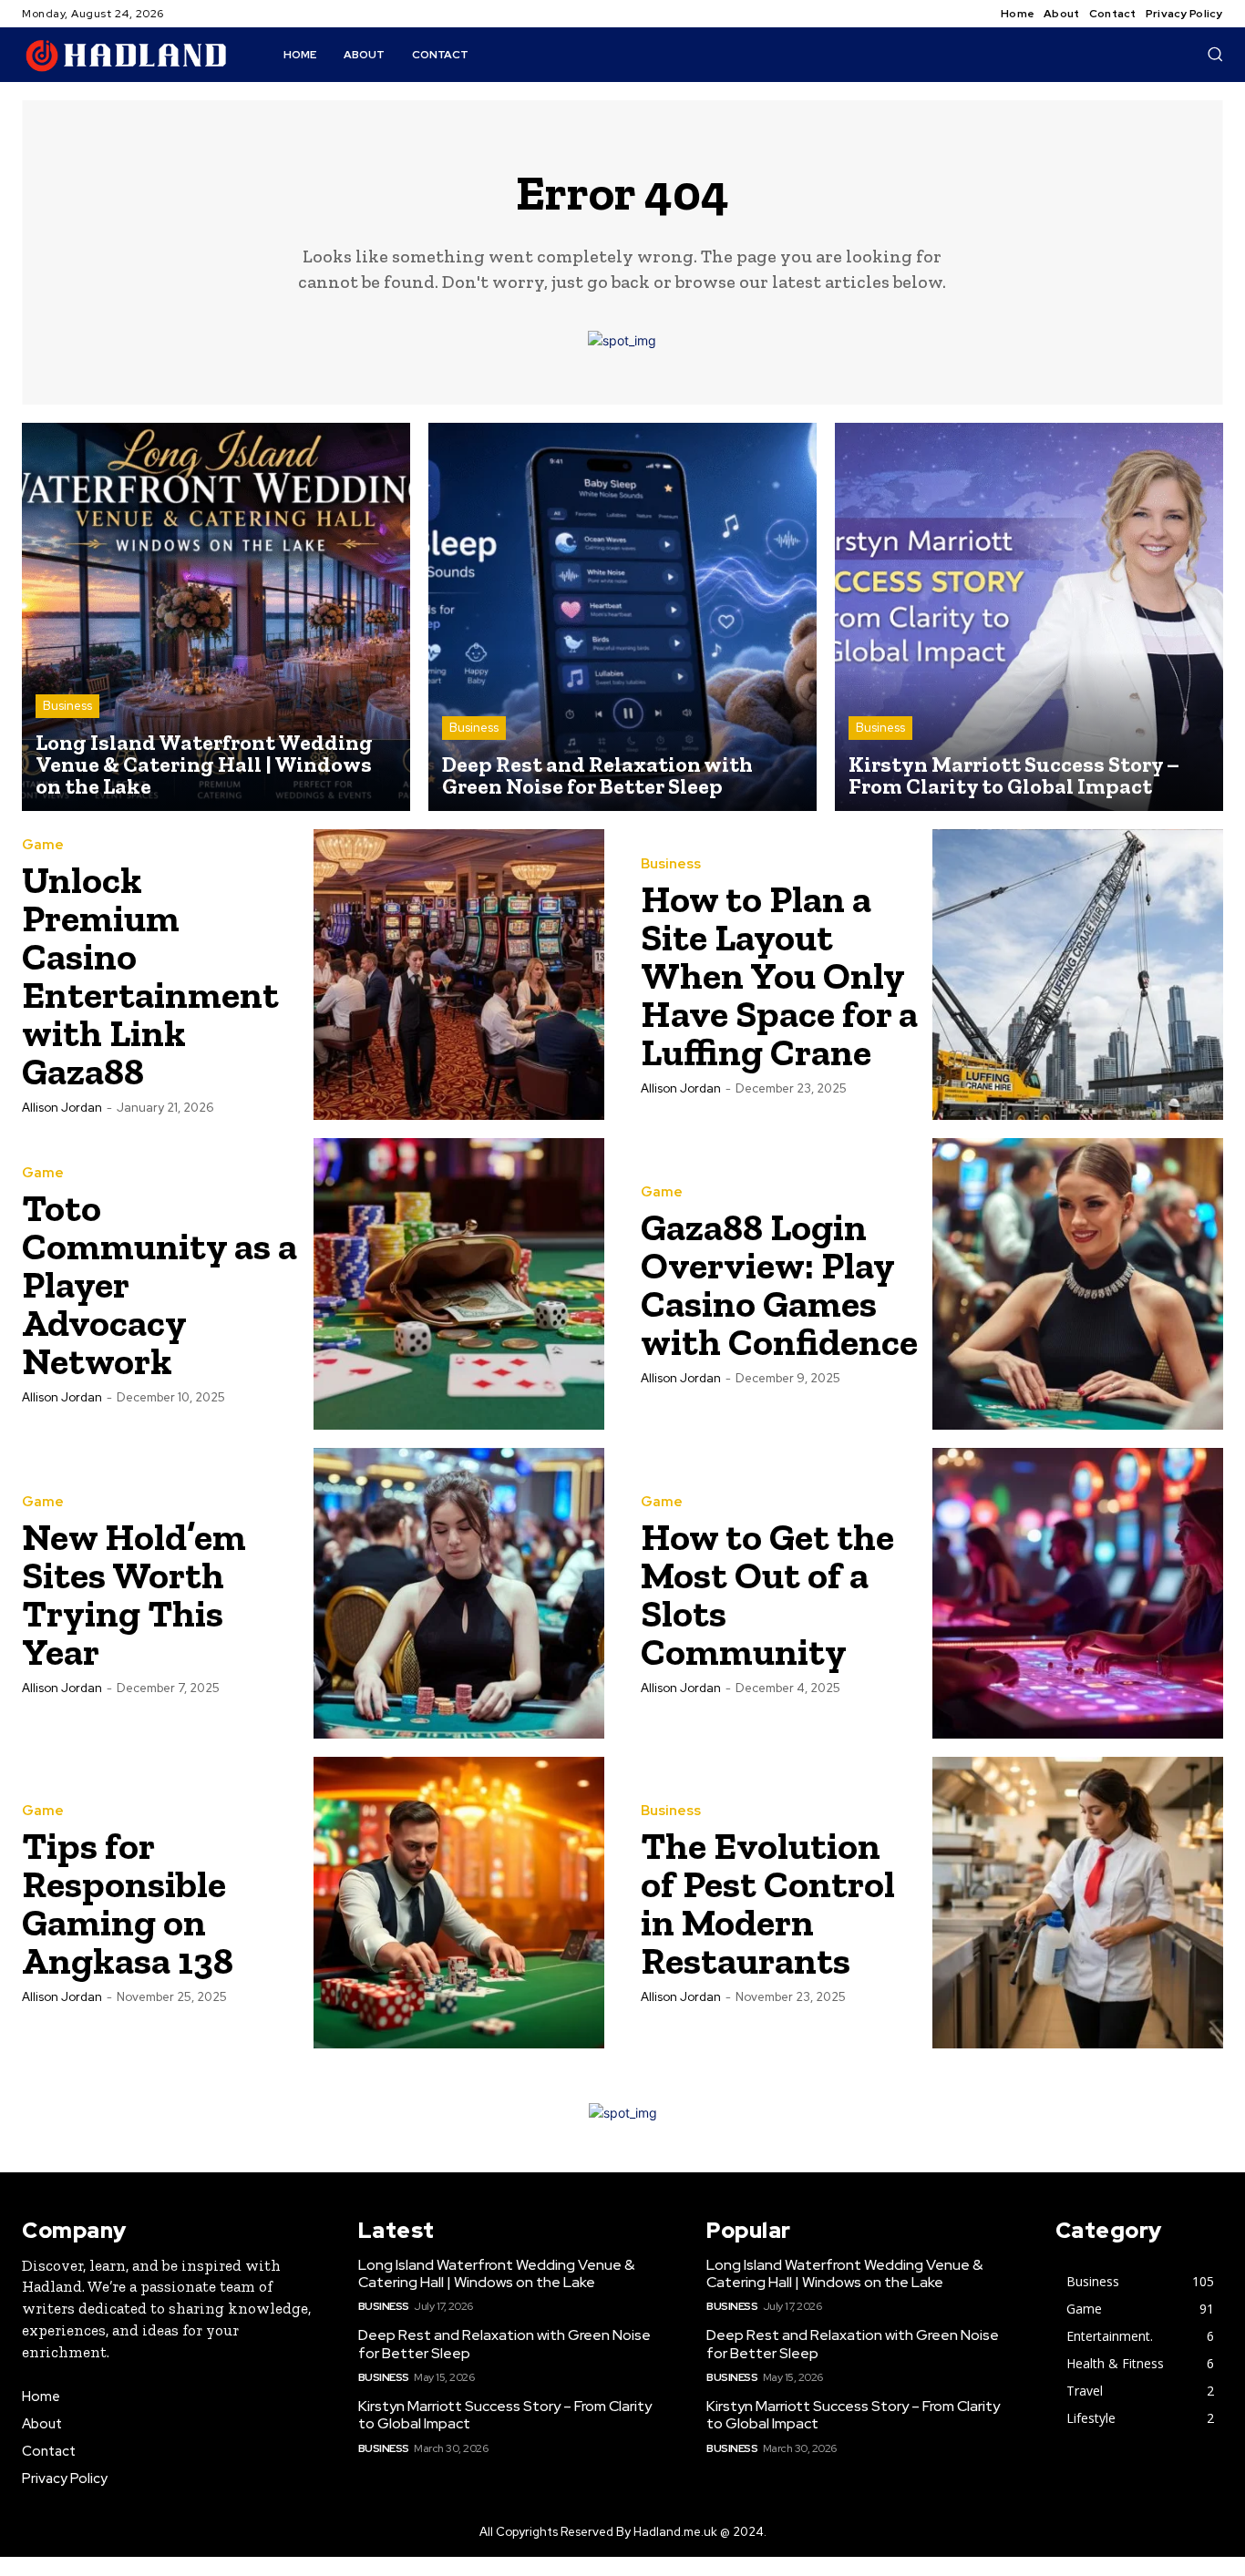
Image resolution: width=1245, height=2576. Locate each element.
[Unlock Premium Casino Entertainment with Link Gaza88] (459, 975)
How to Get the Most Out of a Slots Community (767, 1594)
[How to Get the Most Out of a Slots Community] (1078, 1594)
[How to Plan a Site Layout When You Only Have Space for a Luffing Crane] (1078, 975)
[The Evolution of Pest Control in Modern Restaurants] (1078, 1903)
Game (43, 845)
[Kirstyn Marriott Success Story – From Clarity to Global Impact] (1029, 617)
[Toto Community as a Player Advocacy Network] (459, 1284)
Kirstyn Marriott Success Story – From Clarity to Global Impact (505, 2415)
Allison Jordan (62, 1108)
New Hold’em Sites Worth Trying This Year (134, 1594)
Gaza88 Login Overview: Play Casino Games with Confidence (779, 1284)
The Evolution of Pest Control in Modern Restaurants (768, 1903)
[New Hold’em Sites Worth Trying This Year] (459, 1594)
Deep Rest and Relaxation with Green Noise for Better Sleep (504, 2344)
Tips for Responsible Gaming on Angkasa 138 (128, 1903)
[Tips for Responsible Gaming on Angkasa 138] (459, 1903)
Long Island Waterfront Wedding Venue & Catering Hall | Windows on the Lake (496, 2273)
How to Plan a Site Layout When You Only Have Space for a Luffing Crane (779, 975)
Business (67, 706)
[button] (1215, 54)
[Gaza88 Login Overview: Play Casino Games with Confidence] (1078, 1284)
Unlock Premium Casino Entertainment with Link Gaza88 (150, 975)
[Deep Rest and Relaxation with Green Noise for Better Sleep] (622, 617)
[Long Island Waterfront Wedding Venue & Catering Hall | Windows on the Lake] (216, 617)
